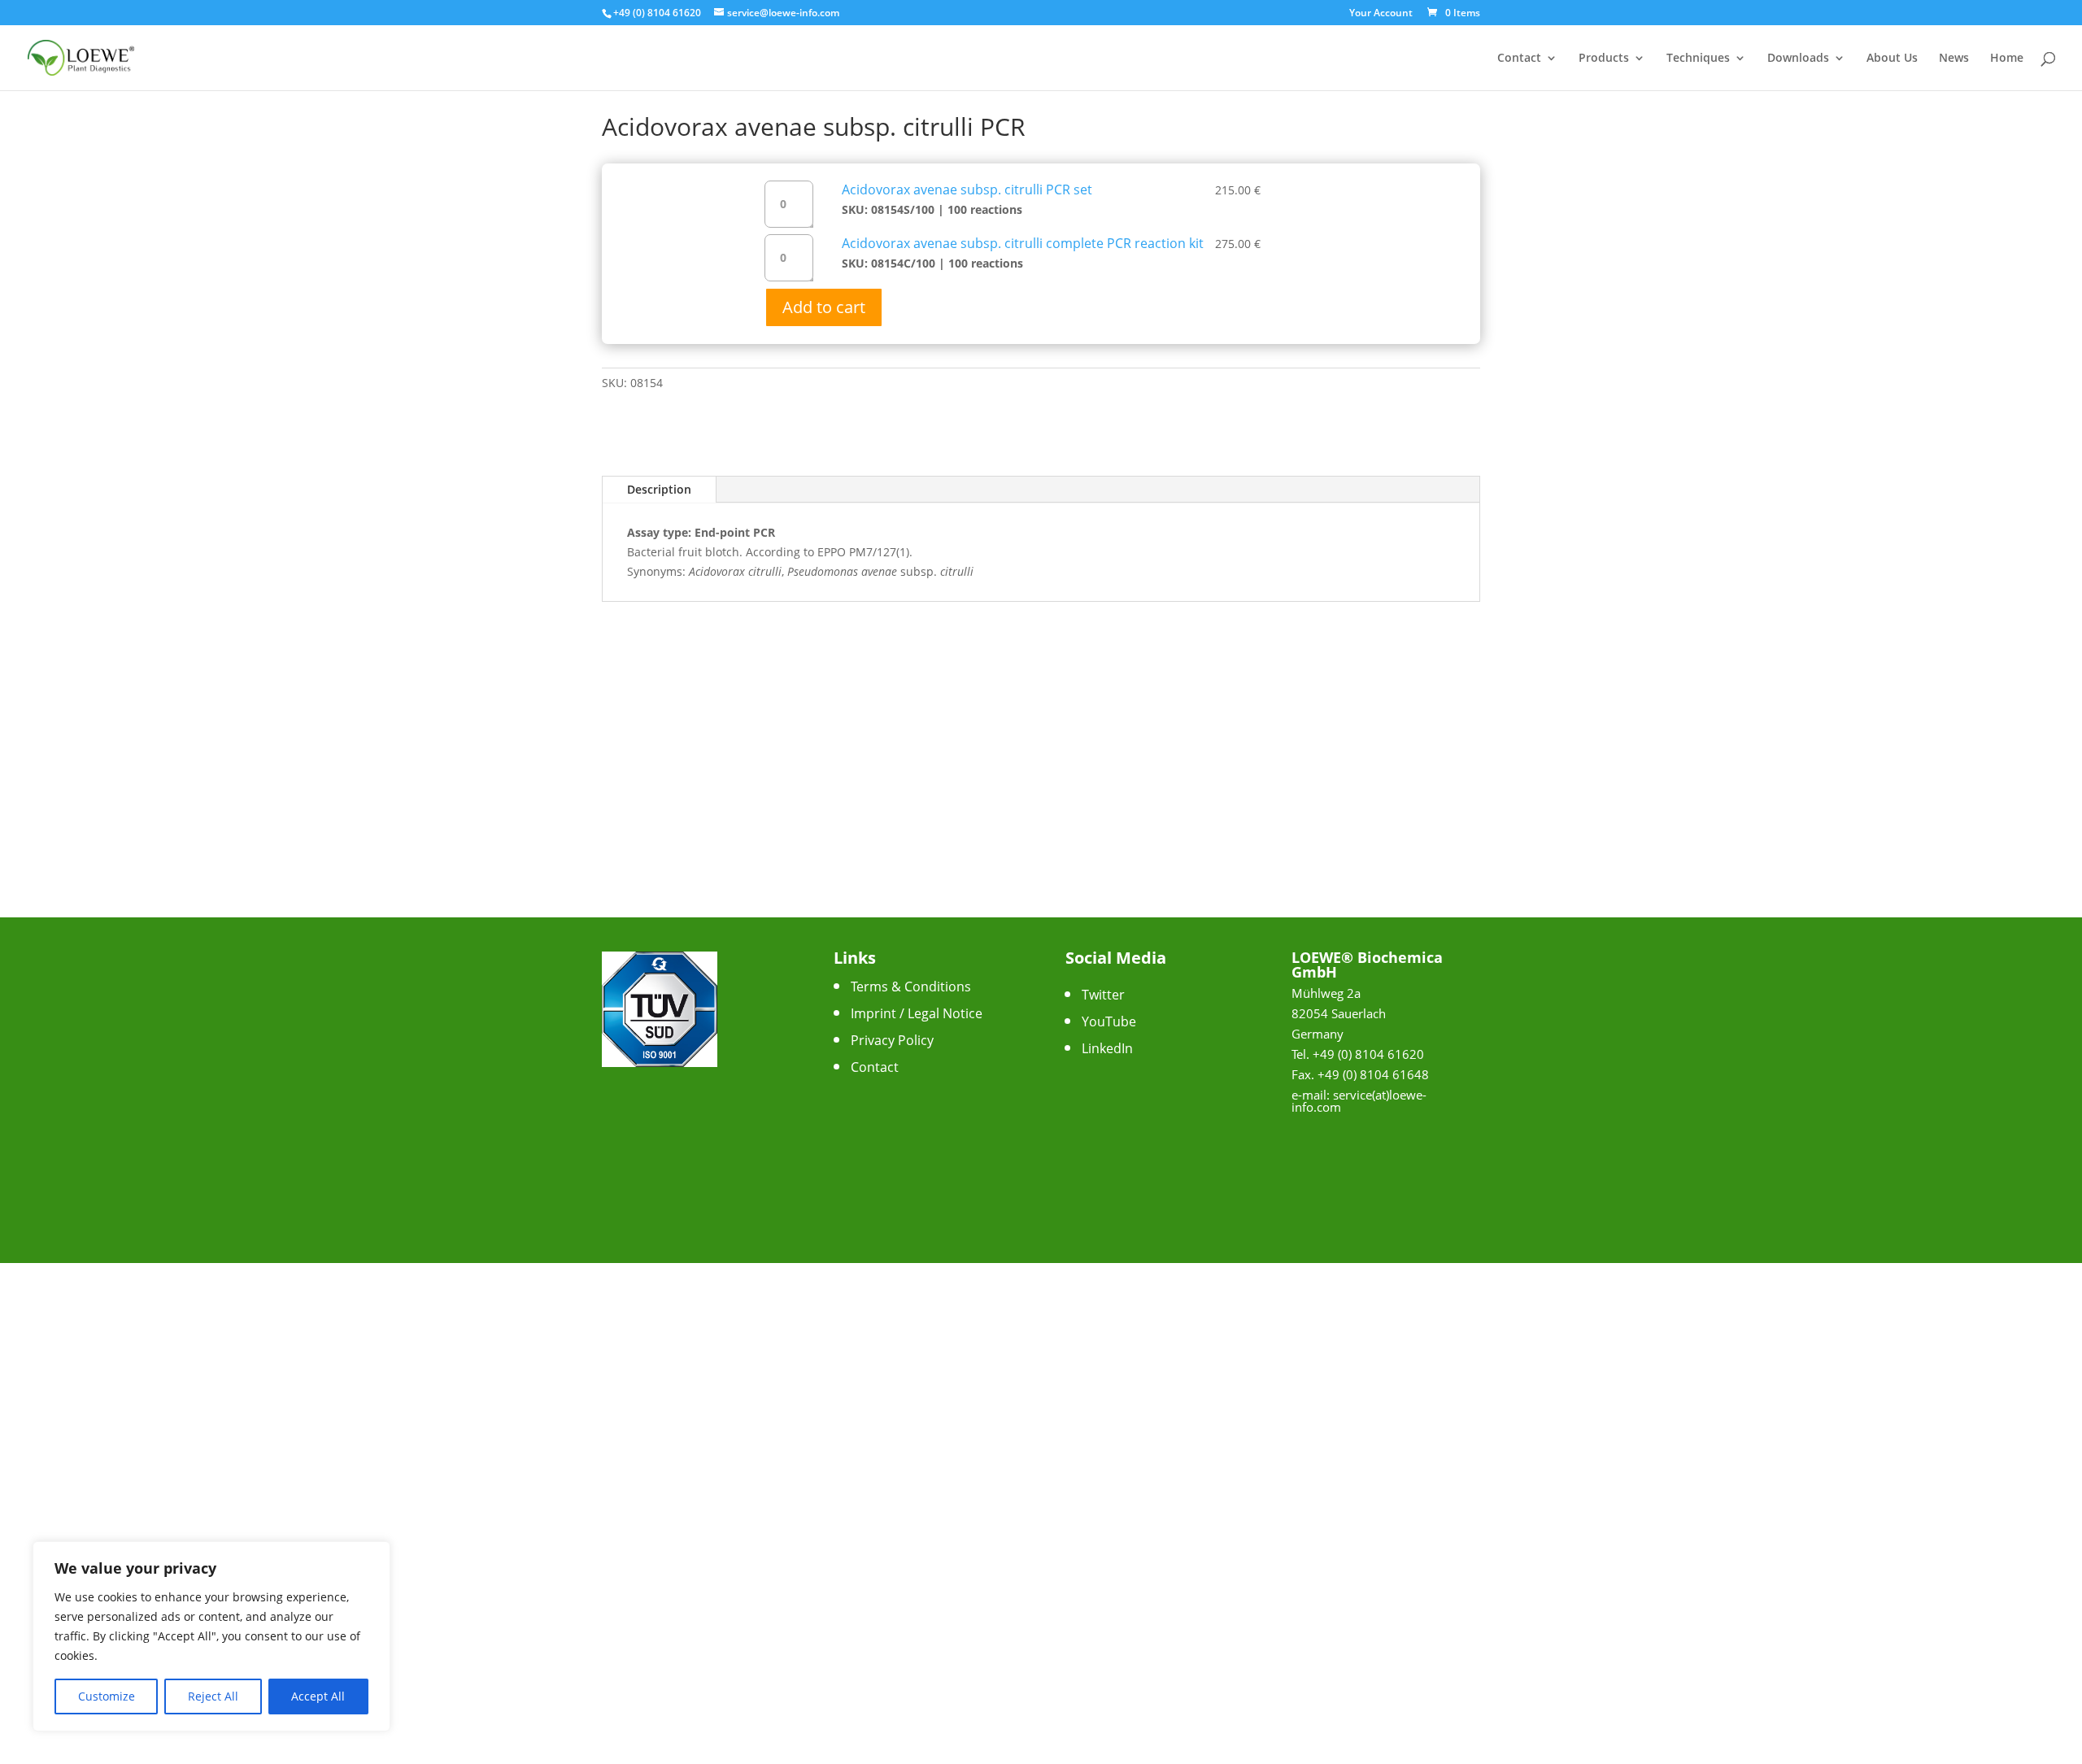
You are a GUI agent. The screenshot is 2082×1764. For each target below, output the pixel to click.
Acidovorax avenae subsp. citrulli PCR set (967, 189)
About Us (1892, 59)
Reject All (213, 1696)
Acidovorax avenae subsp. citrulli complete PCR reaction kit (1023, 243)
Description (659, 489)
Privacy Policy (892, 1040)
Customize (107, 1696)
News (1954, 59)
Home (2007, 59)
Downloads (1798, 59)
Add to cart (824, 307)
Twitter (1103, 995)
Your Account (1381, 14)
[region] (211, 1636)
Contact (1519, 59)
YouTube (1109, 1021)
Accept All (318, 1696)
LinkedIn (1107, 1048)
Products (1604, 59)
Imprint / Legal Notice (917, 1013)
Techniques (1698, 59)
